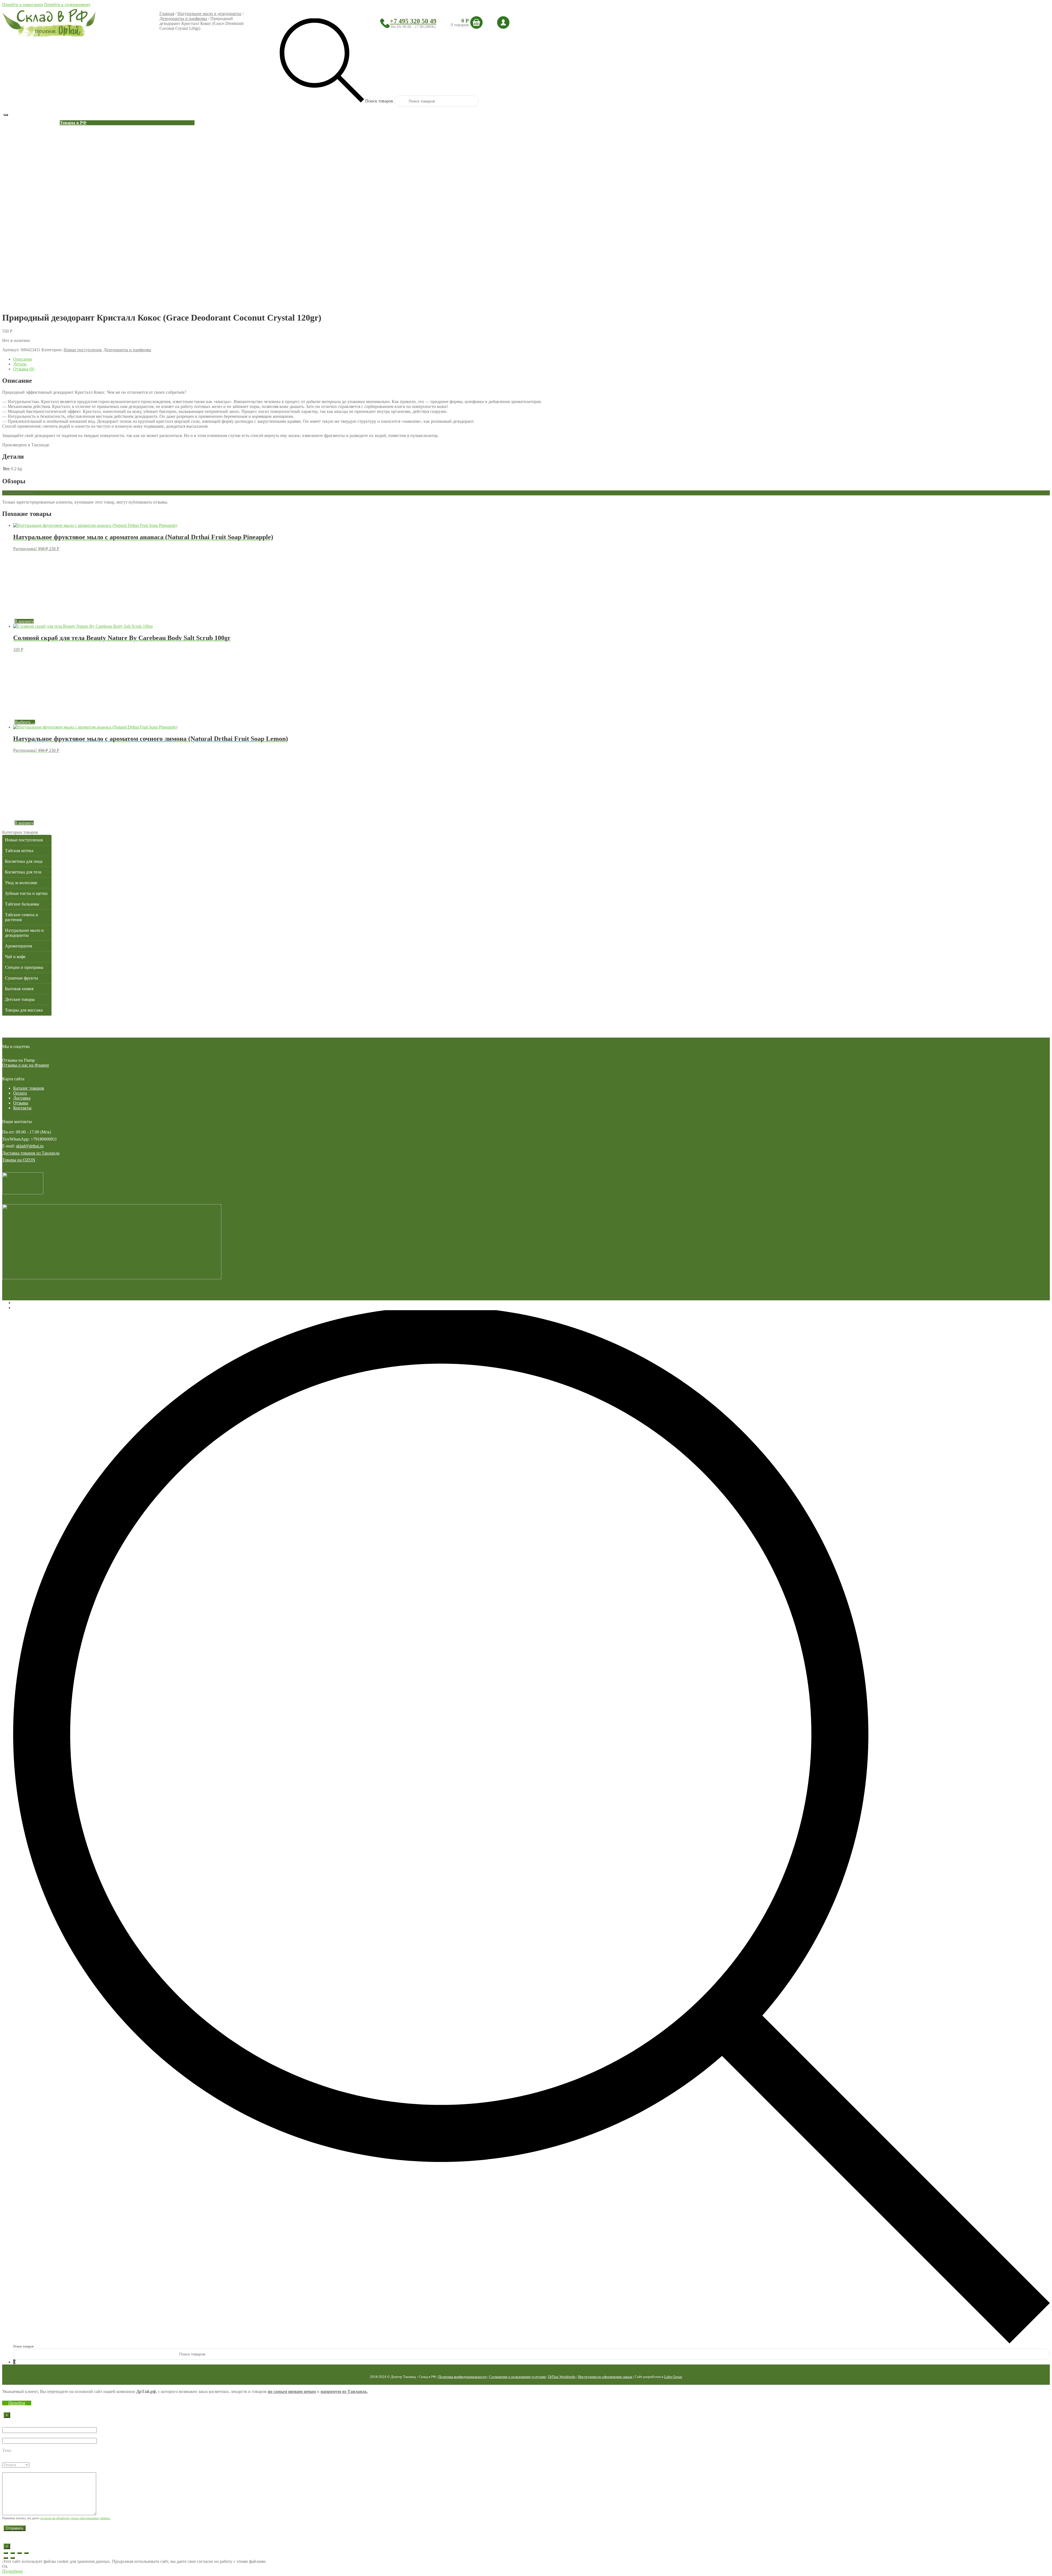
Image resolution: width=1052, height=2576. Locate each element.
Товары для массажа (24, 1010)
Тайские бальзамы (22, 904)
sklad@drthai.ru (30, 1146)
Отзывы (21, 1103)
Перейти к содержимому (67, 5)
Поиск (19, 1308)
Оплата (20, 1093)
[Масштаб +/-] (26, 2553)
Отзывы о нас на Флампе (26, 1065)
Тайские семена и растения (22, 917)
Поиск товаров (23, 2346)
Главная (167, 14)
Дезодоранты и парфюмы (183, 18)
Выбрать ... (25, 722)
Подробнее (12, 2571)
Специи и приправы (24, 967)
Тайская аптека (19, 851)
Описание (23, 359)
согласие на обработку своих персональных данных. (75, 2518)
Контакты (22, 1108)
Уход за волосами (21, 883)
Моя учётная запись (32, 1303)
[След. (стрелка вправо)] (13, 2558)
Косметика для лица (24, 861)
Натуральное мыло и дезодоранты (209, 14)
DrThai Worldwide (562, 2377)
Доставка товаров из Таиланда (31, 1153)
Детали (20, 364)
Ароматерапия (18, 946)
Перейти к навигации (23, 5)
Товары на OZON (19, 1160)
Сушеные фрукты (22, 978)
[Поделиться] (13, 2553)
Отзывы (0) (24, 369)
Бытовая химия (19, 989)
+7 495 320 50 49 (413, 21)
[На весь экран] (19, 2553)
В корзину (24, 621)
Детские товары (20, 999)
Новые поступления (82, 350)
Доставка (22, 1098)
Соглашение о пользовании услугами (517, 2377)
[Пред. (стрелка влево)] (6, 2558)
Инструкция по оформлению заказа (605, 2377)
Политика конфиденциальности (462, 2377)
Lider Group (673, 2377)
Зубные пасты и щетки (26, 893)
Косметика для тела (23, 872)
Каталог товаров (29, 1088)
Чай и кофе (15, 957)
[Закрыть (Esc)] (6, 2553)
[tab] (531, 359)
